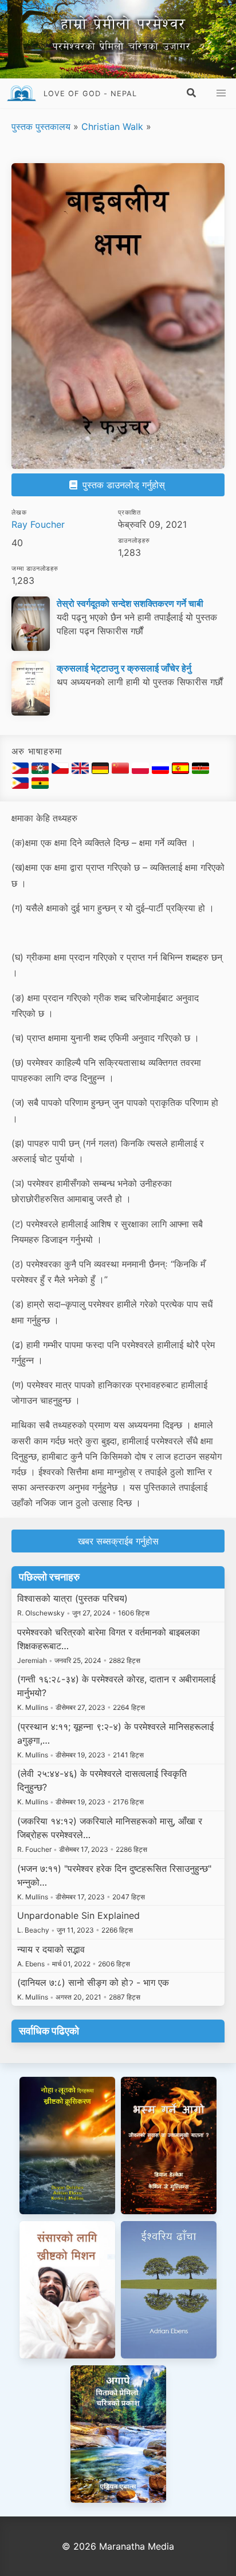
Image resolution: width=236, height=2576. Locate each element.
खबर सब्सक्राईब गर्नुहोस (118, 1541)
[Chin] (42, 771)
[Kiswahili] (200, 771)
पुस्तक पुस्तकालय (41, 127)
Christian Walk (112, 127)
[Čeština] (62, 771)
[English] (82, 771)
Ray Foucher (38, 524)
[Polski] (142, 771)
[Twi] (40, 785)
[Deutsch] (102, 771)
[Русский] (162, 771)
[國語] (122, 771)
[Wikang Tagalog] (21, 785)
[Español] (182, 771)
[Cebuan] (21, 771)
